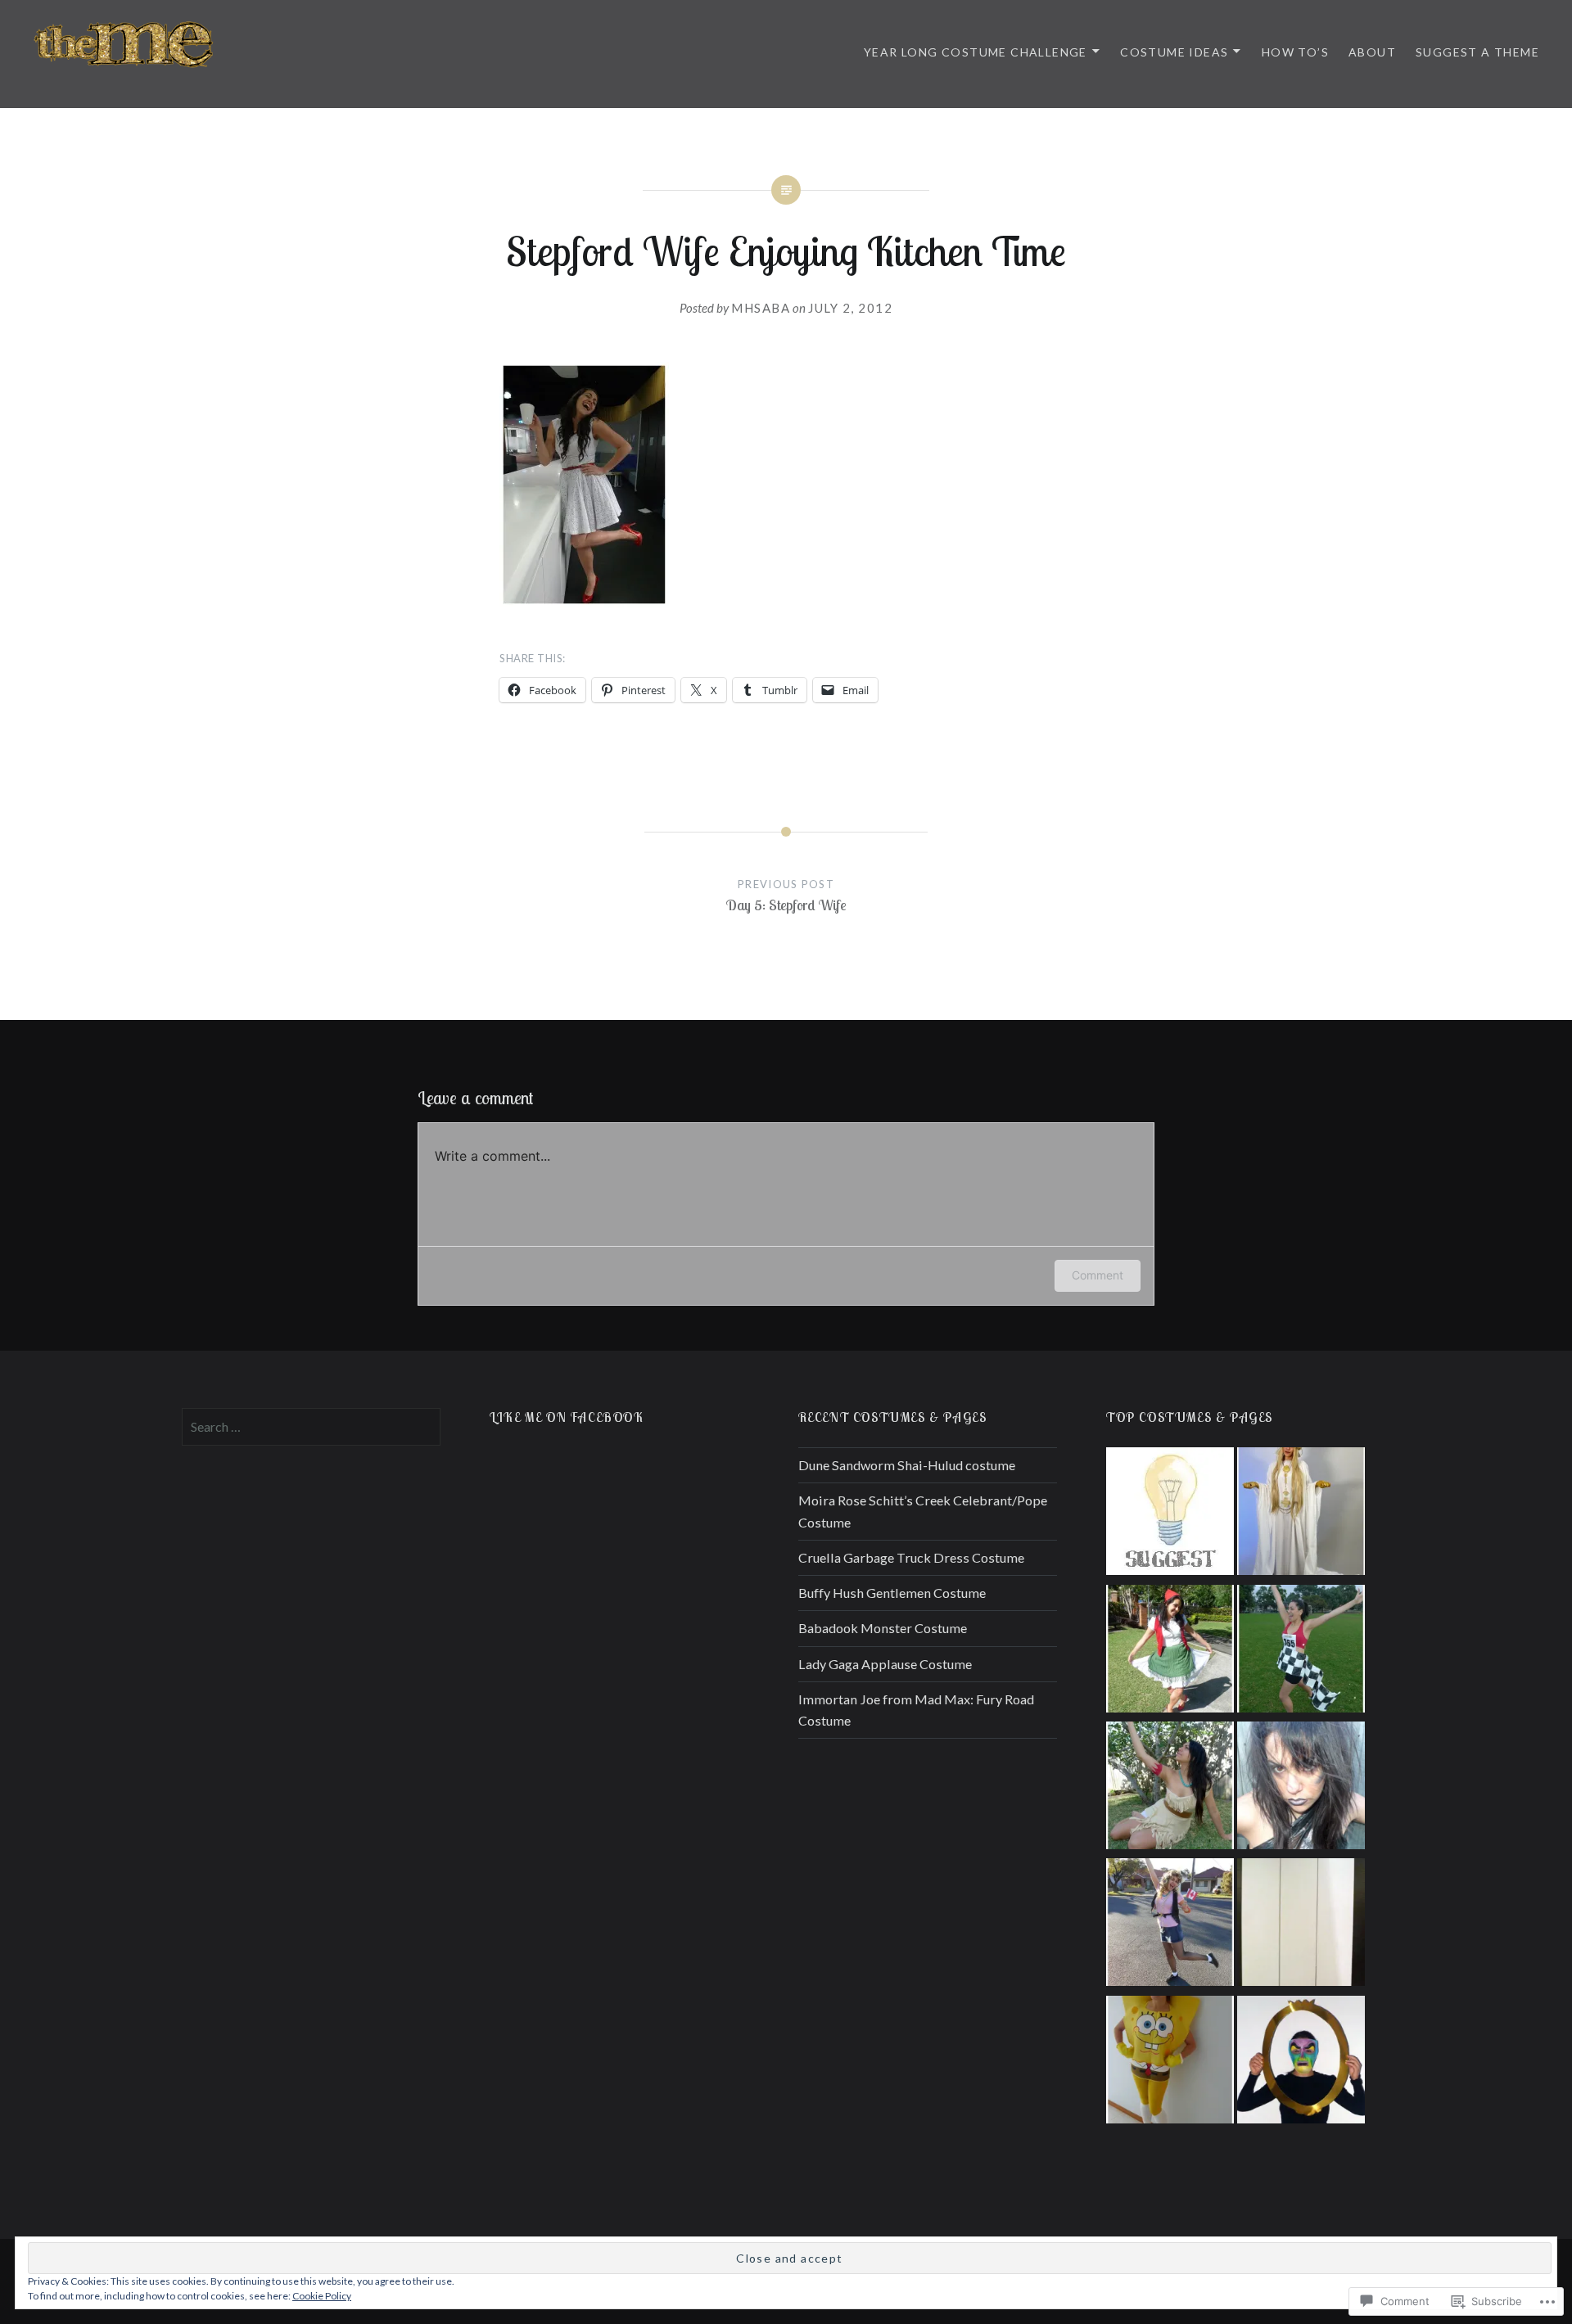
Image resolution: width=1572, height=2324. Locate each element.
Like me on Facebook (567, 1417)
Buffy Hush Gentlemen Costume (892, 1593)
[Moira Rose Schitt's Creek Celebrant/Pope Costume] (1301, 1514)
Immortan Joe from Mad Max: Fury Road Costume (916, 1710)
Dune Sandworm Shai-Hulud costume (907, 1465)
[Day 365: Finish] (1301, 1652)
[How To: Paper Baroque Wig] (1301, 1925)
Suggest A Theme (1477, 52)
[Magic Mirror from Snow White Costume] (1301, 2062)
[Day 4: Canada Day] (1170, 1925)
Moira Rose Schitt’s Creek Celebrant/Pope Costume (923, 1511)
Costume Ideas (1174, 52)
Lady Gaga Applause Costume (885, 1664)
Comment (1098, 1275)
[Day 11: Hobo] (1301, 1788)
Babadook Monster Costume (883, 1628)
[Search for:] (311, 1426)
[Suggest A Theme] (1170, 1514)
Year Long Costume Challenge (976, 52)
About (1372, 52)
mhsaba (761, 308)
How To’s (1295, 52)
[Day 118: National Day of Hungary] (1170, 1652)
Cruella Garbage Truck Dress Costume (911, 1557)
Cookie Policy (322, 2296)
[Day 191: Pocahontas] (1170, 1788)
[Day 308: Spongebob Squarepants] (1170, 2062)
